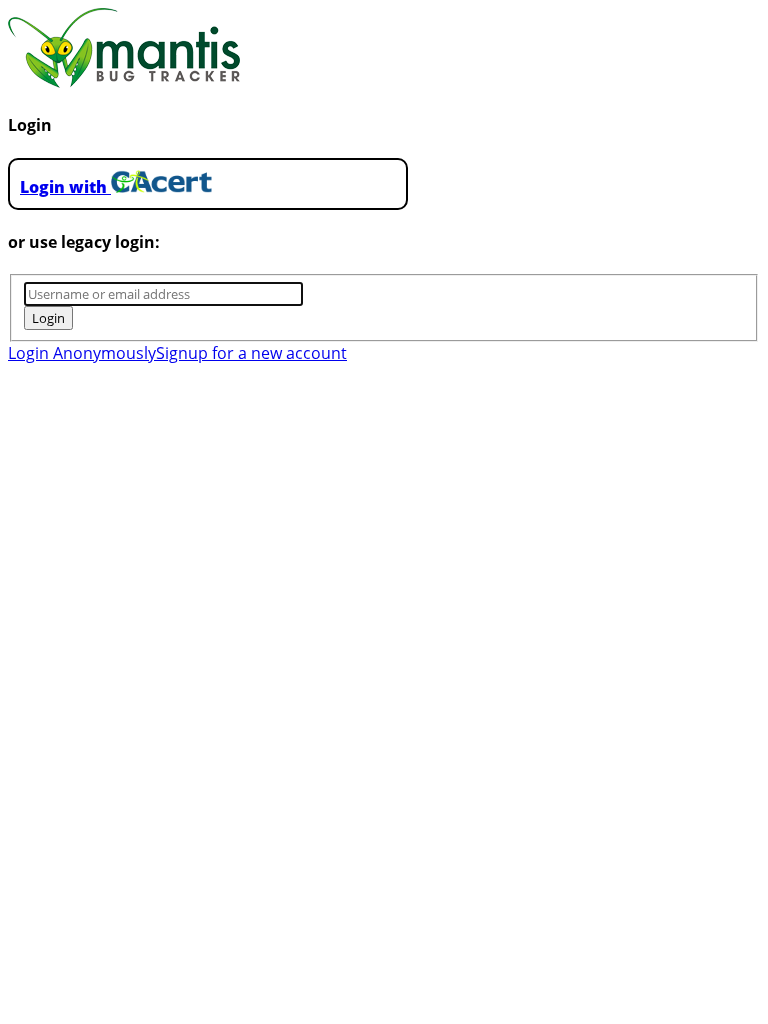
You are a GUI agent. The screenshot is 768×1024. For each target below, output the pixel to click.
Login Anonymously (82, 353)
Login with (65, 187)
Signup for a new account (251, 353)
